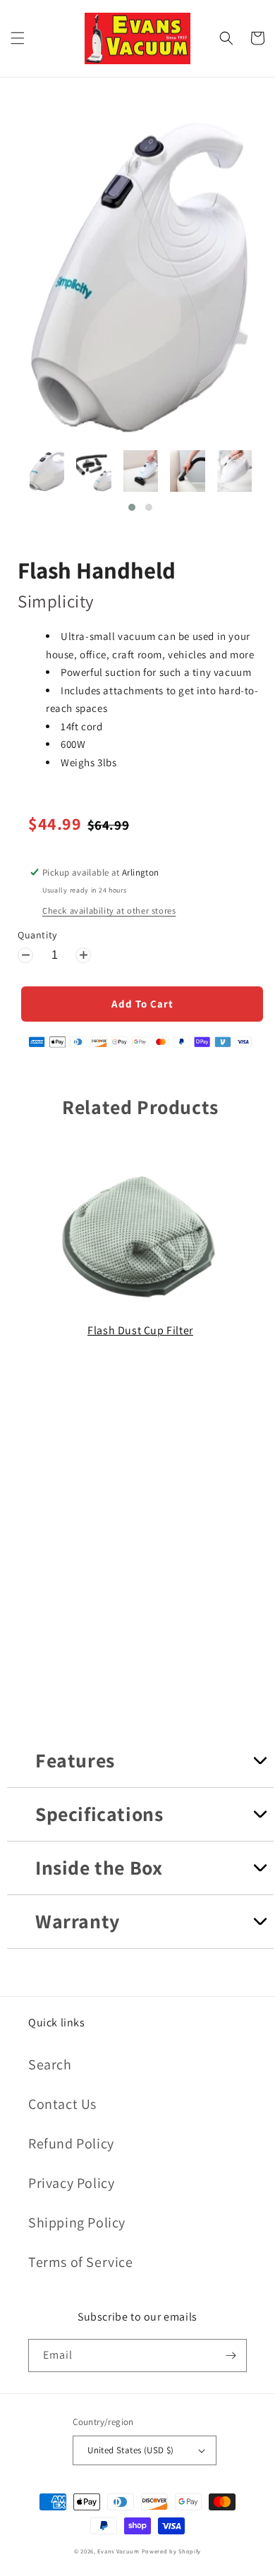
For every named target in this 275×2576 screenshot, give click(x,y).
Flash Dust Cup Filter (140, 1330)
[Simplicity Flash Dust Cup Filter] (140, 1302)
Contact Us (62, 2104)
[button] (18, 38)
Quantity (37, 935)
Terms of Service (81, 2262)
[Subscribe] (231, 2356)
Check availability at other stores (109, 911)
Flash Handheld (97, 570)
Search (50, 2064)
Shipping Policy (77, 2223)
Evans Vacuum (118, 2551)
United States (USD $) (130, 2450)
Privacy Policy (71, 2183)
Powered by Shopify (172, 2551)
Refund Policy (71, 2143)
